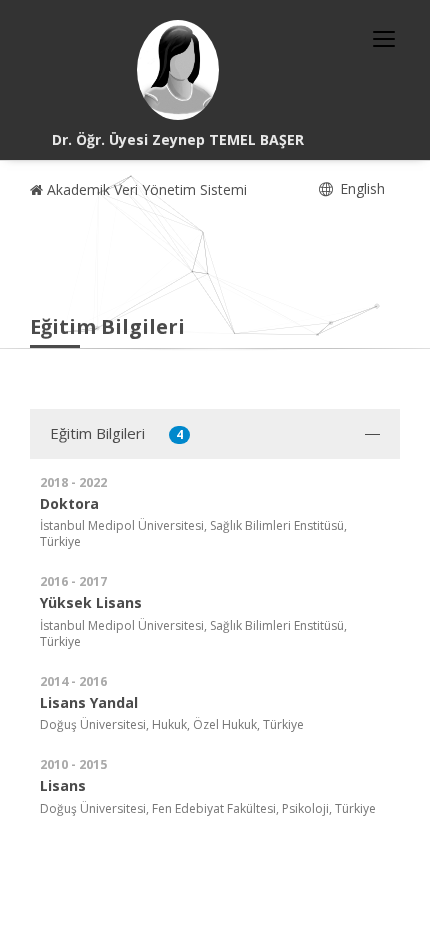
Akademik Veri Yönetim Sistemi (145, 189)
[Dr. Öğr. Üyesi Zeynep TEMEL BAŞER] (178, 70)
